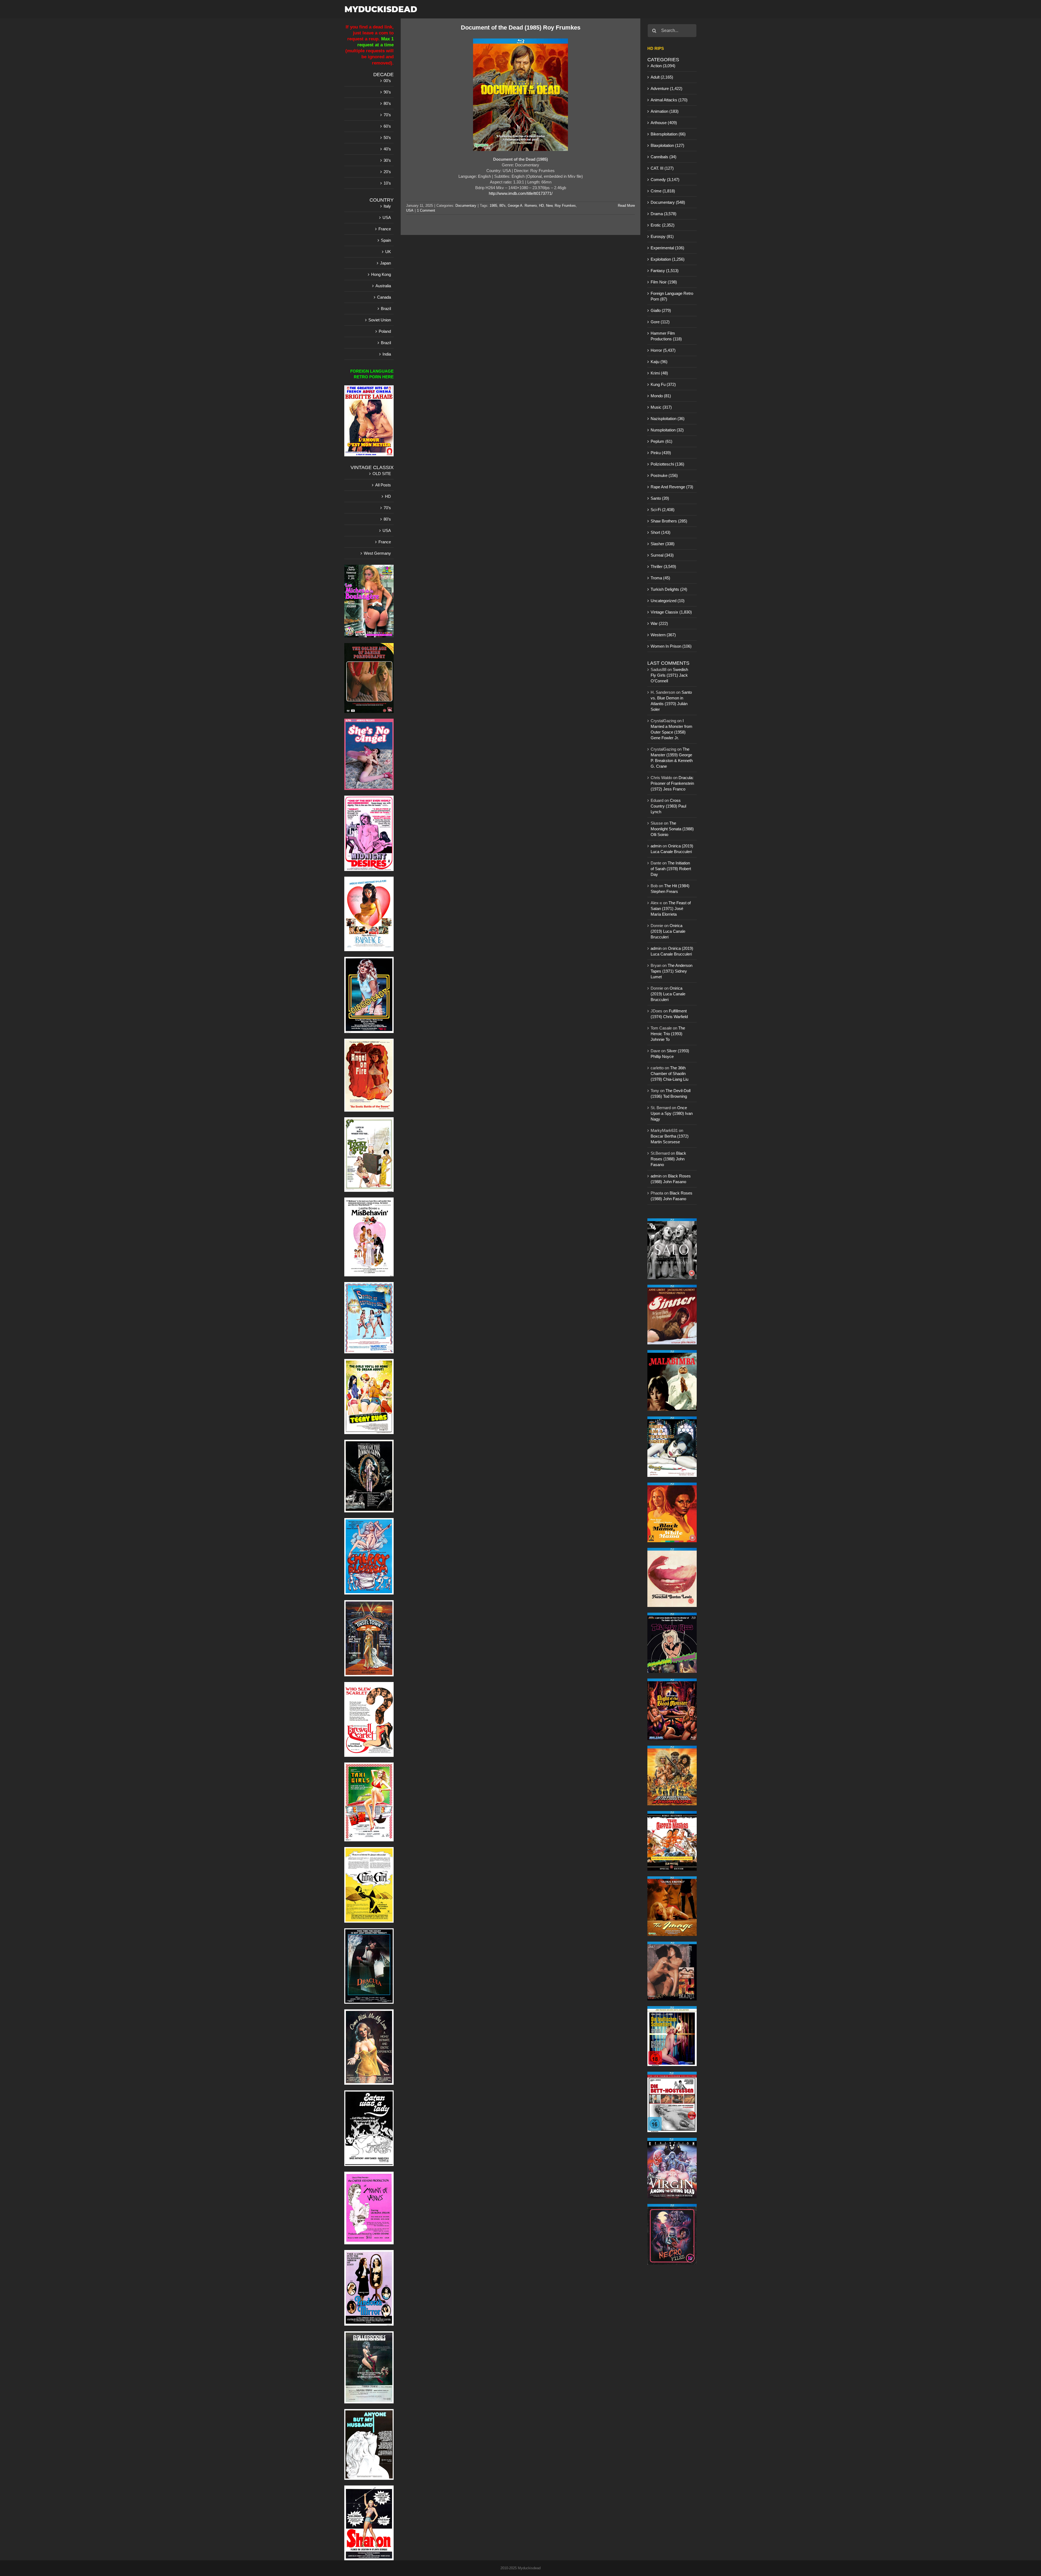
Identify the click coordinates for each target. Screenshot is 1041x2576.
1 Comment (426, 210)
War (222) (659, 623)
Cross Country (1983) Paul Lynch (668, 806)
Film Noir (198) (664, 282)
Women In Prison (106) (671, 646)
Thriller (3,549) (663, 566)
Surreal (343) (662, 555)
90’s (387, 92)
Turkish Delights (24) (669, 589)
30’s (387, 160)
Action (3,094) (663, 66)
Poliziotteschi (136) (667, 464)
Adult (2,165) (662, 77)
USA (410, 210)
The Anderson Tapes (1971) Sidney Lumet (671, 971)
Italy (387, 206)
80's (502, 206)
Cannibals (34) (664, 157)
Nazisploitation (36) (668, 419)
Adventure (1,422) (666, 88)
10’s (387, 183)
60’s (387, 126)
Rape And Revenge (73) (672, 487)
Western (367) (663, 635)
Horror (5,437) (663, 350)
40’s (387, 149)
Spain (386, 240)
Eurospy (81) (662, 236)
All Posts (383, 485)
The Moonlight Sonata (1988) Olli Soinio (672, 829)
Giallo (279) (661, 310)
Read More (626, 206)
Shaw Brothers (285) (669, 521)
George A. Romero (522, 206)
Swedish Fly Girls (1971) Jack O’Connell (669, 675)
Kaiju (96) (659, 362)
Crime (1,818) (663, 191)
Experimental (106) (667, 248)
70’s (387, 115)
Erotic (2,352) (663, 225)
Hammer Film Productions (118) (666, 336)
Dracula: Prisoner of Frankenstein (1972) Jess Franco (672, 783)
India (387, 354)
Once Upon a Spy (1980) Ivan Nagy (672, 1113)
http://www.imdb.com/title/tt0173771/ (521, 193)
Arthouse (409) (664, 123)
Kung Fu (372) (663, 384)
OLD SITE (382, 474)
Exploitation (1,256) (668, 259)
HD (541, 206)
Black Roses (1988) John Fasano (668, 1159)
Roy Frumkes (565, 206)
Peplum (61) (661, 441)
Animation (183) (665, 111)
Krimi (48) (659, 373)
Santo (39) (660, 498)
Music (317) (661, 407)
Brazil (386, 309)
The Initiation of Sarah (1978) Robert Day (671, 869)
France (385, 229)
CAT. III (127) (662, 168)
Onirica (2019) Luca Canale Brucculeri (668, 931)
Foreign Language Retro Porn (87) (672, 296)
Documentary (466, 206)
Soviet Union (380, 320)
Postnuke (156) (664, 475)
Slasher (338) (663, 544)
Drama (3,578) (664, 214)
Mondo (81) (661, 396)
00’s (387, 81)
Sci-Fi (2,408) (663, 510)
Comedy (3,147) (665, 180)
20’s (387, 172)
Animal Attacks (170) (669, 100)
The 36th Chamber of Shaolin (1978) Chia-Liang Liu (669, 1074)
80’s (387, 103)
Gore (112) (660, 322)
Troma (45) (660, 578)
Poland (385, 331)
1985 (493, 206)
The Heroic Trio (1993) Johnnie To (668, 1034)
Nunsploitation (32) (667, 430)
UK (388, 252)
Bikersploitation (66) (668, 134)
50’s (387, 138)
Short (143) (661, 532)
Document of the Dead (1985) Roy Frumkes (521, 28)
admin (656, 846)
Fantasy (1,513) (665, 271)
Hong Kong (381, 274)
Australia (383, 286)
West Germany (377, 553)
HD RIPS (656, 48)
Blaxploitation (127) (667, 145)
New (549, 206)
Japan (385, 263)
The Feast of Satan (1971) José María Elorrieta (671, 908)
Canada (384, 297)
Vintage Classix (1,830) (671, 612)
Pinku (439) (661, 453)
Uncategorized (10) (668, 601)
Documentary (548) (668, 202)
